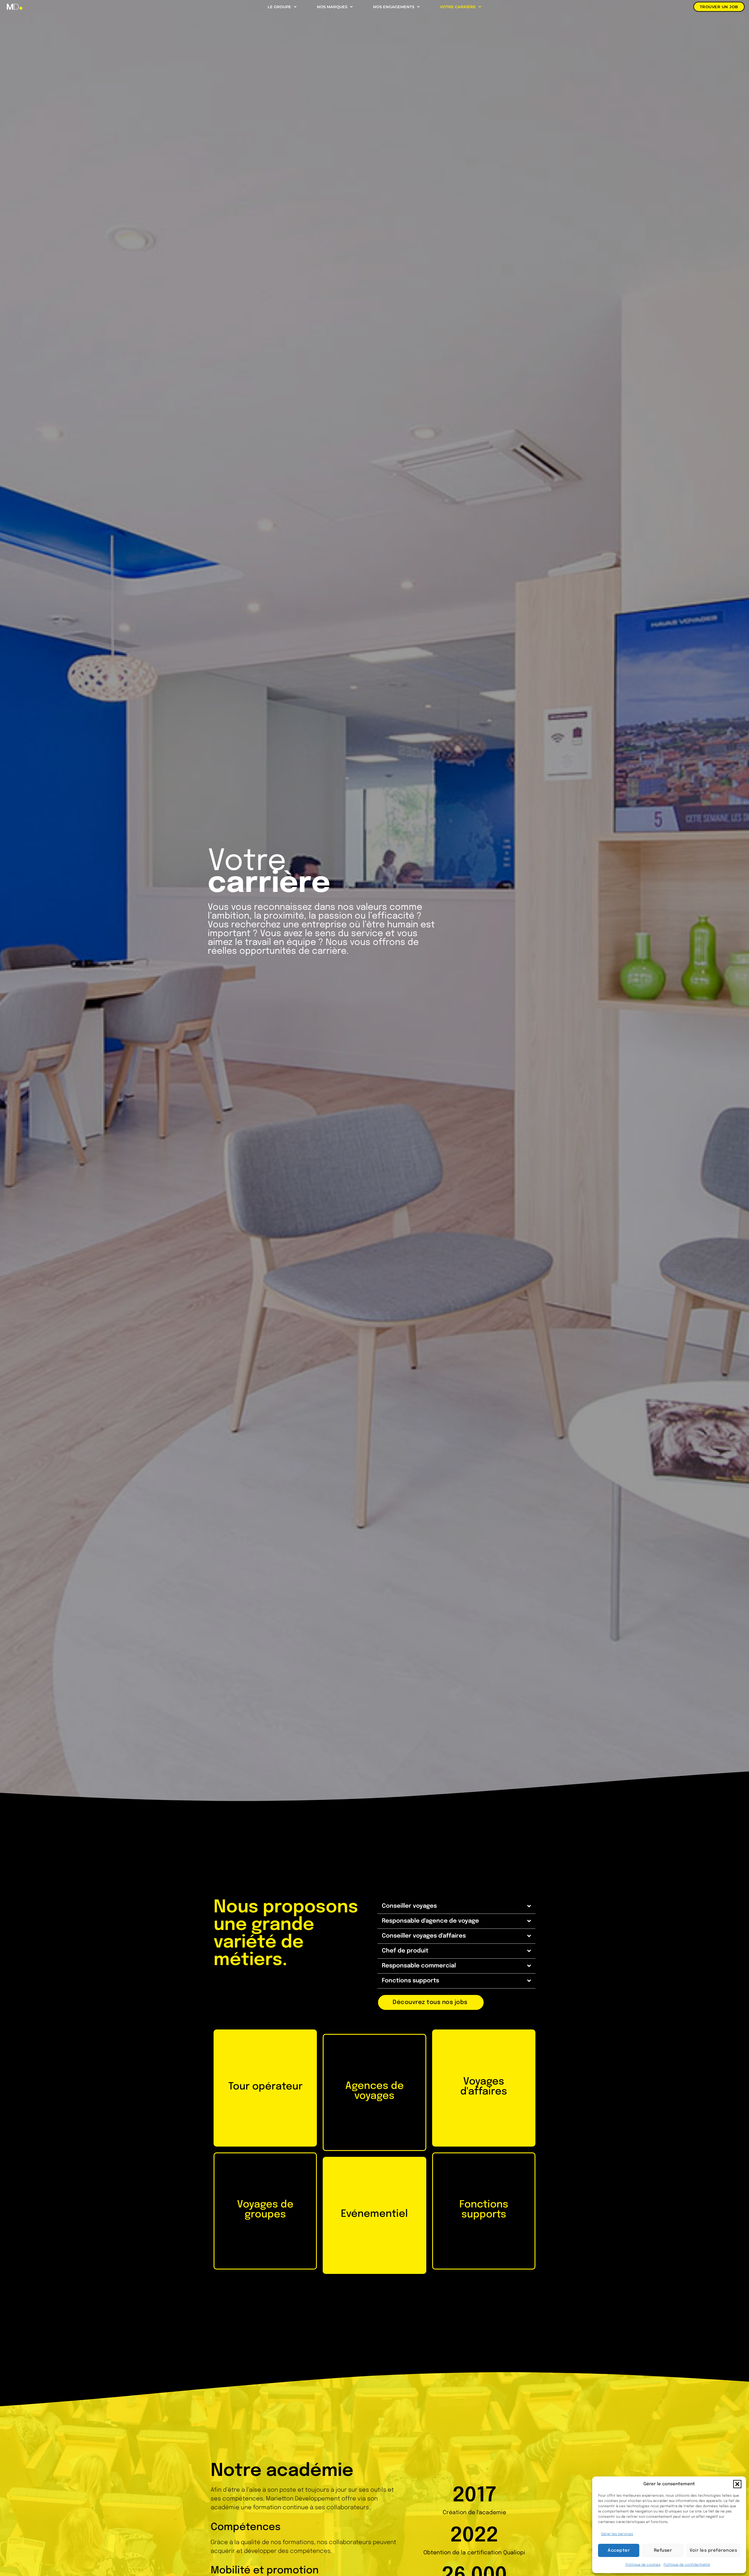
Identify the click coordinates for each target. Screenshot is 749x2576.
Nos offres (265, 2119)
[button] (737, 2484)
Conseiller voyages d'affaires (424, 1936)
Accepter (619, 2551)
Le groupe (279, 7)
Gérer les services (617, 2534)
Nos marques (332, 7)
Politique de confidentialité (687, 2565)
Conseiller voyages (409, 1906)
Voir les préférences (713, 2551)
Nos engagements (394, 7)
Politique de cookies (643, 2565)
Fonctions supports (410, 1981)
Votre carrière (458, 7)
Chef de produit (405, 1951)
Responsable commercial (419, 1966)
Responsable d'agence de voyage (430, 1921)
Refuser (663, 2551)
